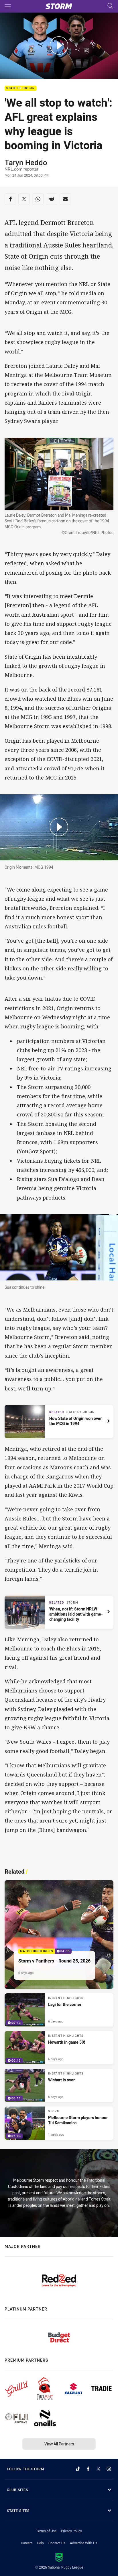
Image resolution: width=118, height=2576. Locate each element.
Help (40, 2543)
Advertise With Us (83, 2543)
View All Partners (59, 2444)
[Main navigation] (8, 6)
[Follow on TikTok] (78, 2469)
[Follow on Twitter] (99, 2469)
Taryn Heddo (26, 162)
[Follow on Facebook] (88, 2469)
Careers (27, 2543)
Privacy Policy (71, 2531)
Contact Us (57, 2543)
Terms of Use (46, 2531)
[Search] (110, 6)
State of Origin (20, 88)
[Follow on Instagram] (109, 2469)
